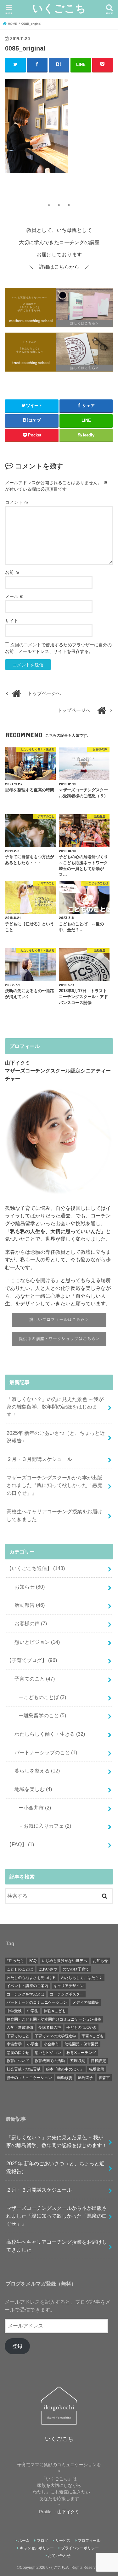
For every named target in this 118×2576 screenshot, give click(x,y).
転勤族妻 (65, 2078)
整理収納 (78, 2061)
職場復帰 (97, 2069)
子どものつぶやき (81, 2028)
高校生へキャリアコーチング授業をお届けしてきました (54, 1515)
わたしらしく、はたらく (82, 1978)
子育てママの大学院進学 (55, 2036)
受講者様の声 (50, 2028)
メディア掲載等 (86, 2002)
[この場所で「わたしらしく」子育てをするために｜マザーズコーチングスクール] (59, 308)
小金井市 (51, 2044)
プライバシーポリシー (80, 2548)
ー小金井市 (32, 1808)
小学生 (33, 2044)
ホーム (24, 2541)
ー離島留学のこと (40, 1715)
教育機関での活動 (50, 2061)
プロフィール (89, 2541)
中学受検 (14, 2011)
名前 (12, 572)
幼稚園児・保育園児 (81, 2044)
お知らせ (27, 1587)
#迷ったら (15, 1961)
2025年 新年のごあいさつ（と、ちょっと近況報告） (56, 1437)
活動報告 (27, 1605)
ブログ (42, 2541)
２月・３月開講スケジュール (39, 1459)
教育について (18, 2061)
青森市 (104, 2078)
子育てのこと (32, 1679)
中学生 (33, 2011)
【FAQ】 (20, 1844)
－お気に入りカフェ (42, 1826)
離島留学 (85, 2078)
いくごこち (59, 8)
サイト (12, 621)
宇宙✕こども (93, 2036)
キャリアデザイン (69, 1986)
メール (14, 596)
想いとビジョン (35, 1642)
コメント (17, 502)
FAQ (33, 1961)
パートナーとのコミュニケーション (37, 2002)
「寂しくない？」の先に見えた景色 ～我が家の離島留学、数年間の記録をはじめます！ (55, 1407)
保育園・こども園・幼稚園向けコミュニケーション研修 (54, 2019)
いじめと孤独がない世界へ (65, 1961)
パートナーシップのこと (43, 1752)
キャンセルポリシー (37, 2548)
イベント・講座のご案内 (27, 1986)
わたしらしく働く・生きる (47, 1734)
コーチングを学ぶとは (25, 1994)
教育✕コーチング (81, 2053)
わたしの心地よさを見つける (31, 1978)
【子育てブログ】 (32, 1660)
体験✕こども (55, 2011)
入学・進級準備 (20, 2028)
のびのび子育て (76, 1969)
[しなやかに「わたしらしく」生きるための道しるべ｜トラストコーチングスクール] (59, 353)
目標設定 (98, 2061)
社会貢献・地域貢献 (24, 2069)
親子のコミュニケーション (29, 2078)
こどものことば (20, 1969)
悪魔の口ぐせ (18, 2053)
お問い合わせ (59, 2556)
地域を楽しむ (31, 1789)
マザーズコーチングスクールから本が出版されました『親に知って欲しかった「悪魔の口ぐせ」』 (54, 1485)
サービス (63, 2541)
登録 (17, 2346)
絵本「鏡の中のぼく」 (65, 2069)
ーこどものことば (40, 1697)
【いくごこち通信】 (36, 1568)
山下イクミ (68, 2512)
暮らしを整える (35, 1771)
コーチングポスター (67, 1994)
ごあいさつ (48, 1969)
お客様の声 (28, 1623)
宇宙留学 (14, 2044)
